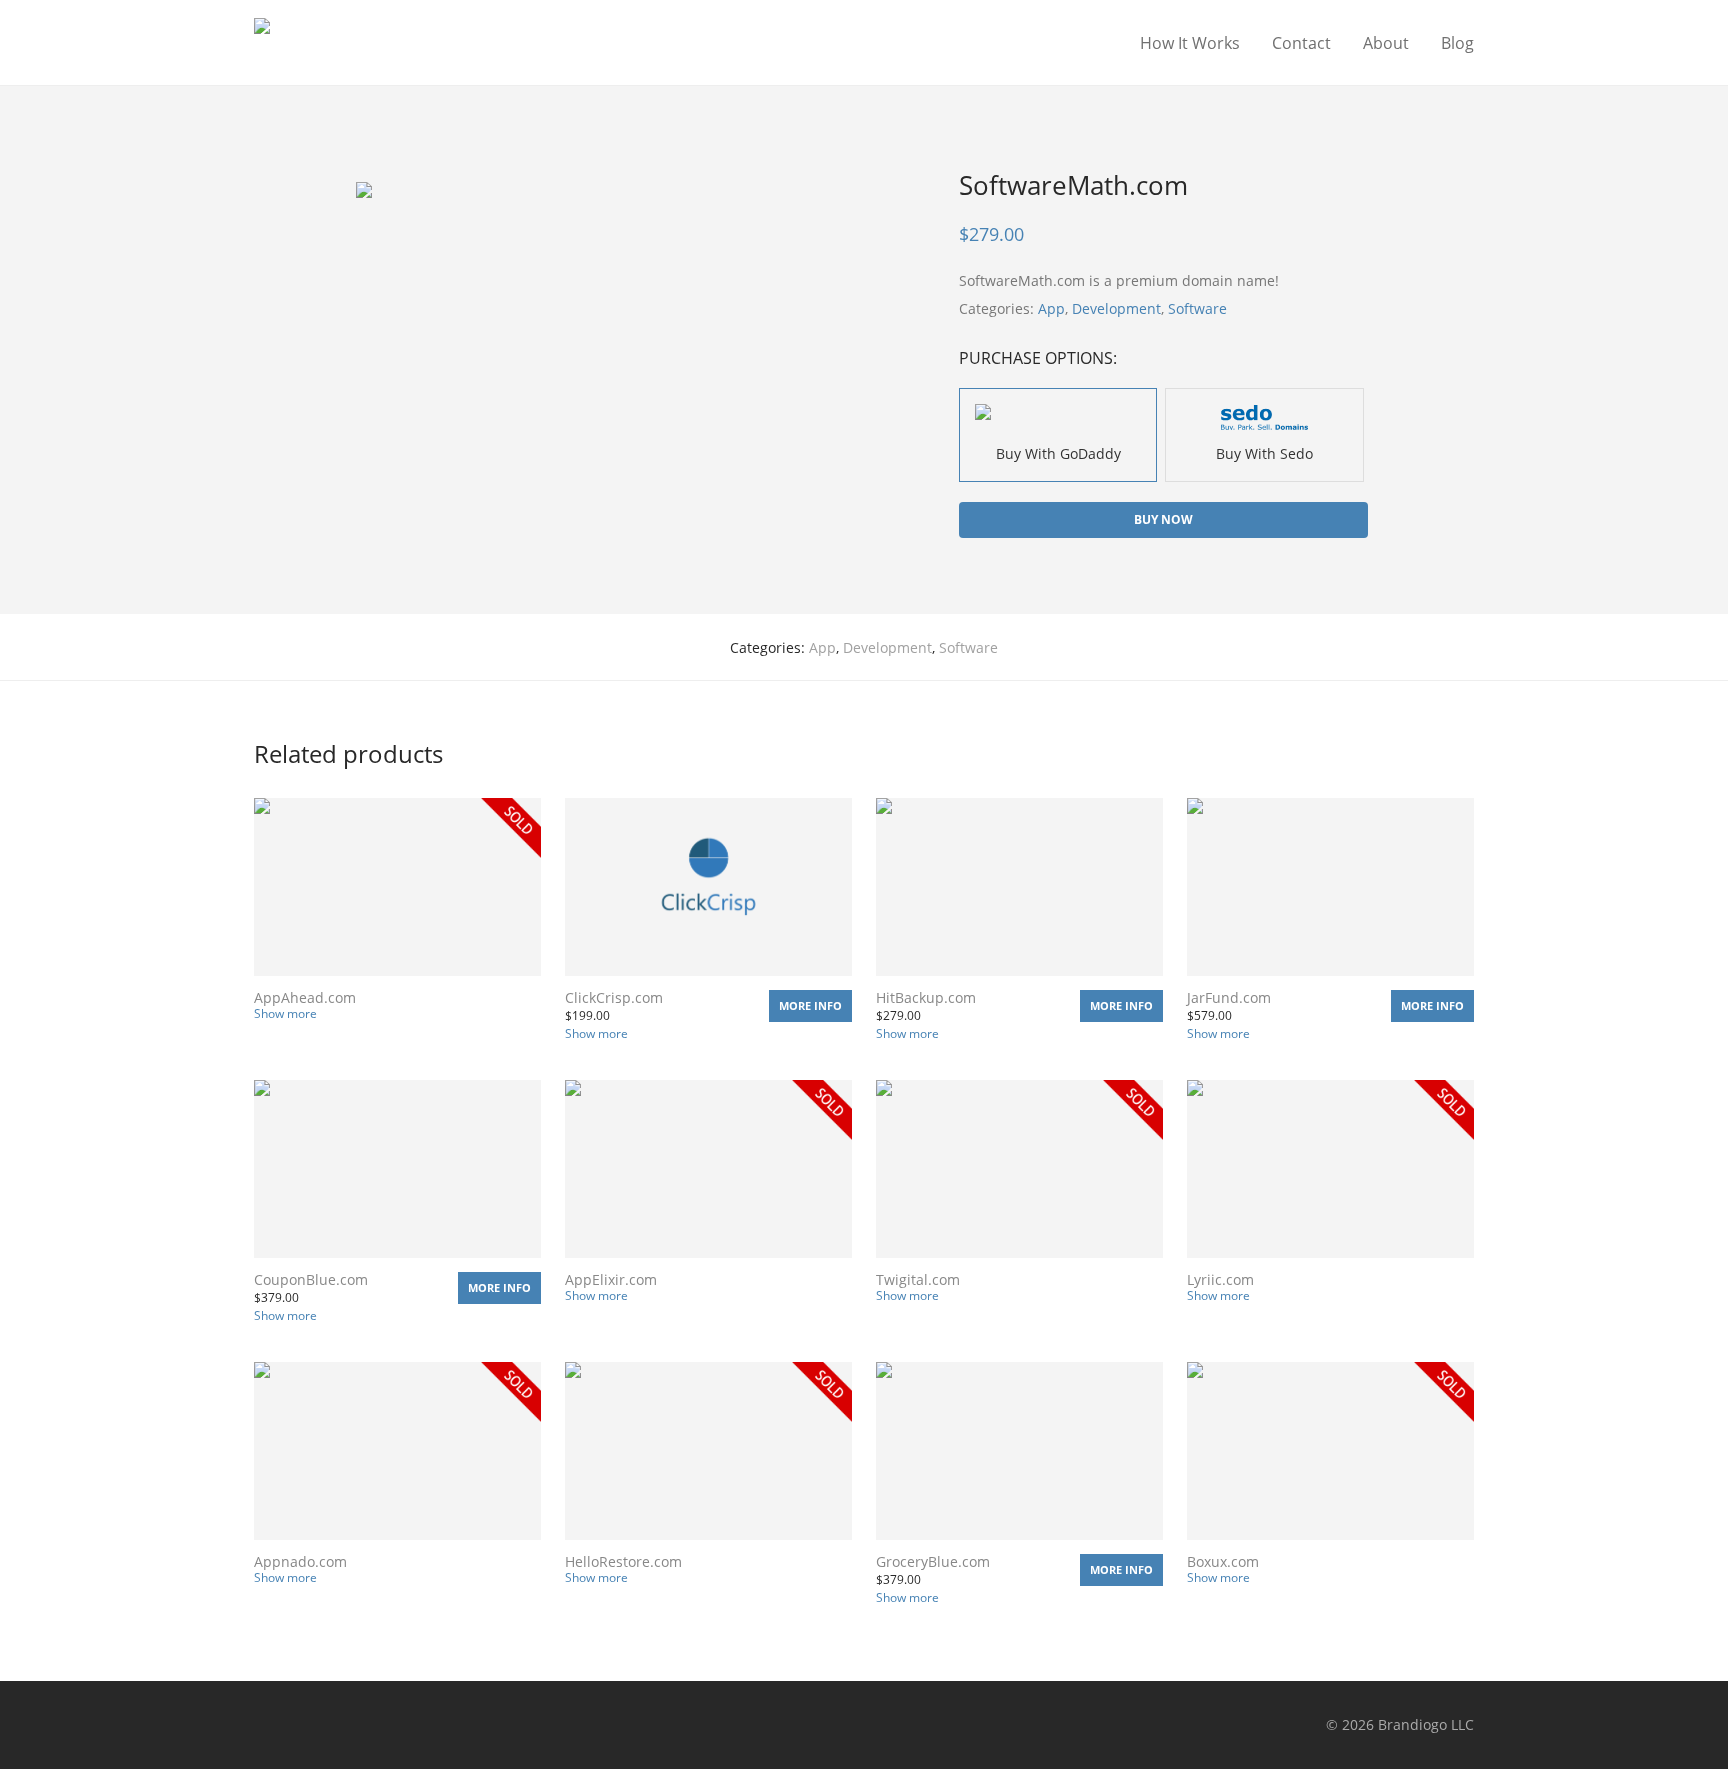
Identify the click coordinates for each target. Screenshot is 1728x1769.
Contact (1301, 43)
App (1051, 308)
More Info (810, 1005)
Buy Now (1163, 519)
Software (1197, 308)
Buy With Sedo (1264, 453)
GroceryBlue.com (933, 1561)
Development (1116, 308)
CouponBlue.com (311, 1279)
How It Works (1190, 43)
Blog (1457, 43)
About (1386, 43)
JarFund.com (1229, 997)
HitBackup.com (926, 997)
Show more (285, 1013)
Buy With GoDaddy (1058, 453)
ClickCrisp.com (614, 997)
